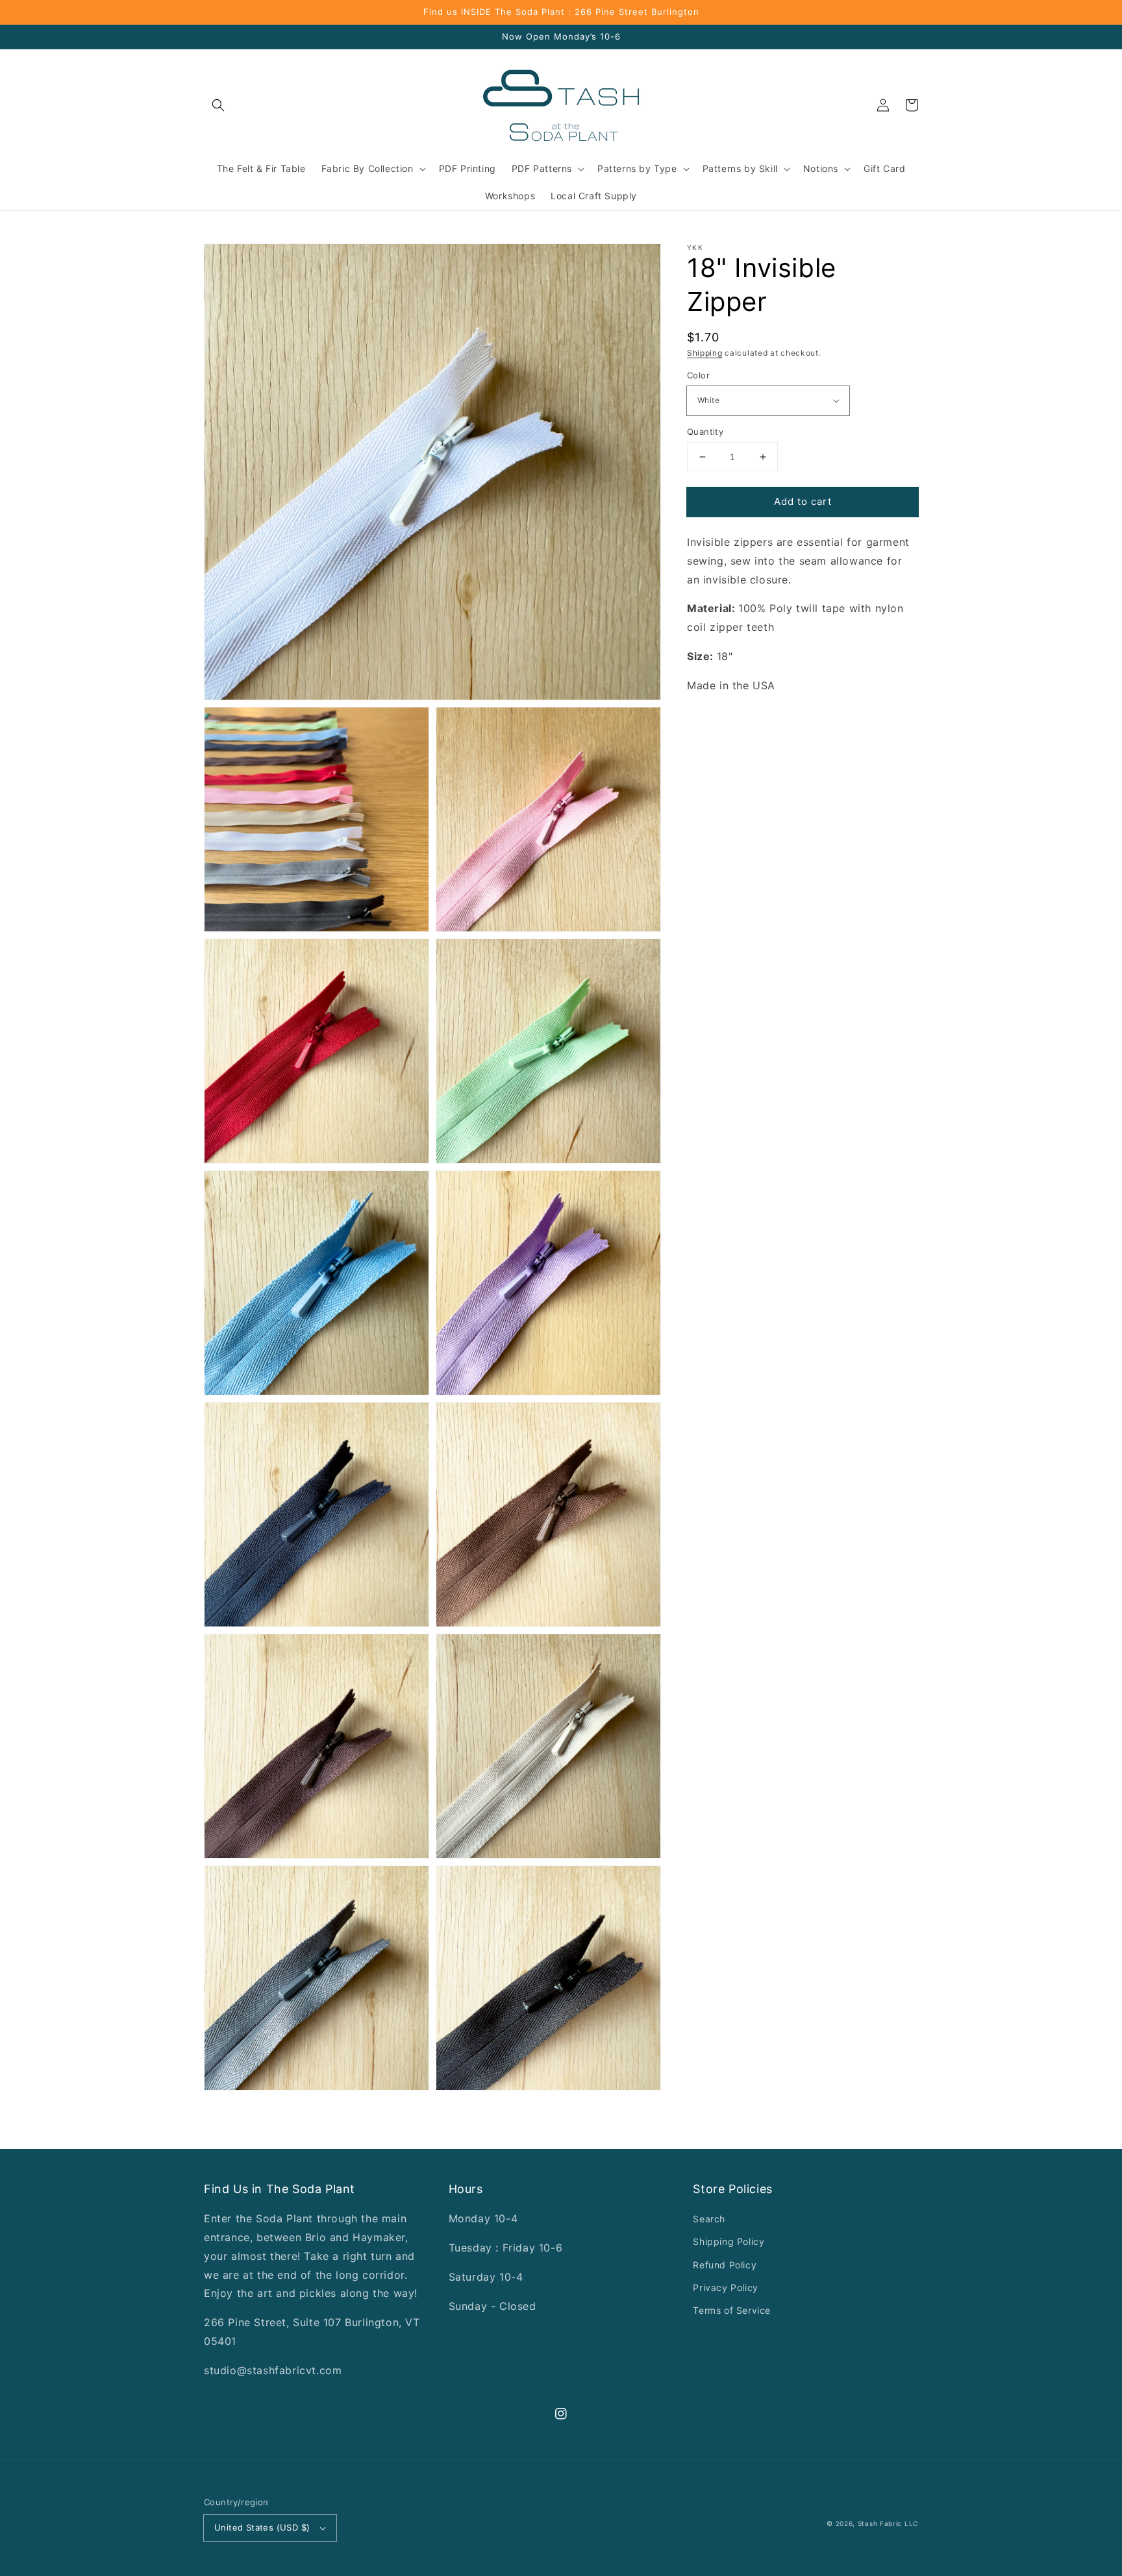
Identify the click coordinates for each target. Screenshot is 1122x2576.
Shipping (705, 353)
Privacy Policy (725, 2288)
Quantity (705, 432)
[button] (218, 105)
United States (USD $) (262, 2527)
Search (709, 2219)
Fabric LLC (899, 2523)
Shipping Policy (729, 2241)
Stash (868, 2523)
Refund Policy (725, 2265)
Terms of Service (732, 2310)
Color (698, 375)
